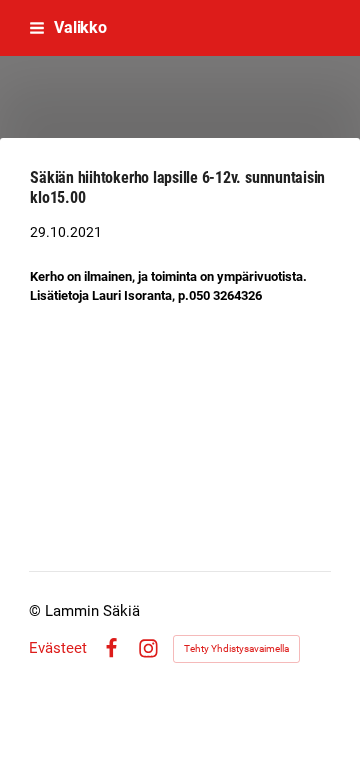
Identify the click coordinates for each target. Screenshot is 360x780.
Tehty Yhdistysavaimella (236, 648)
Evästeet (58, 648)
